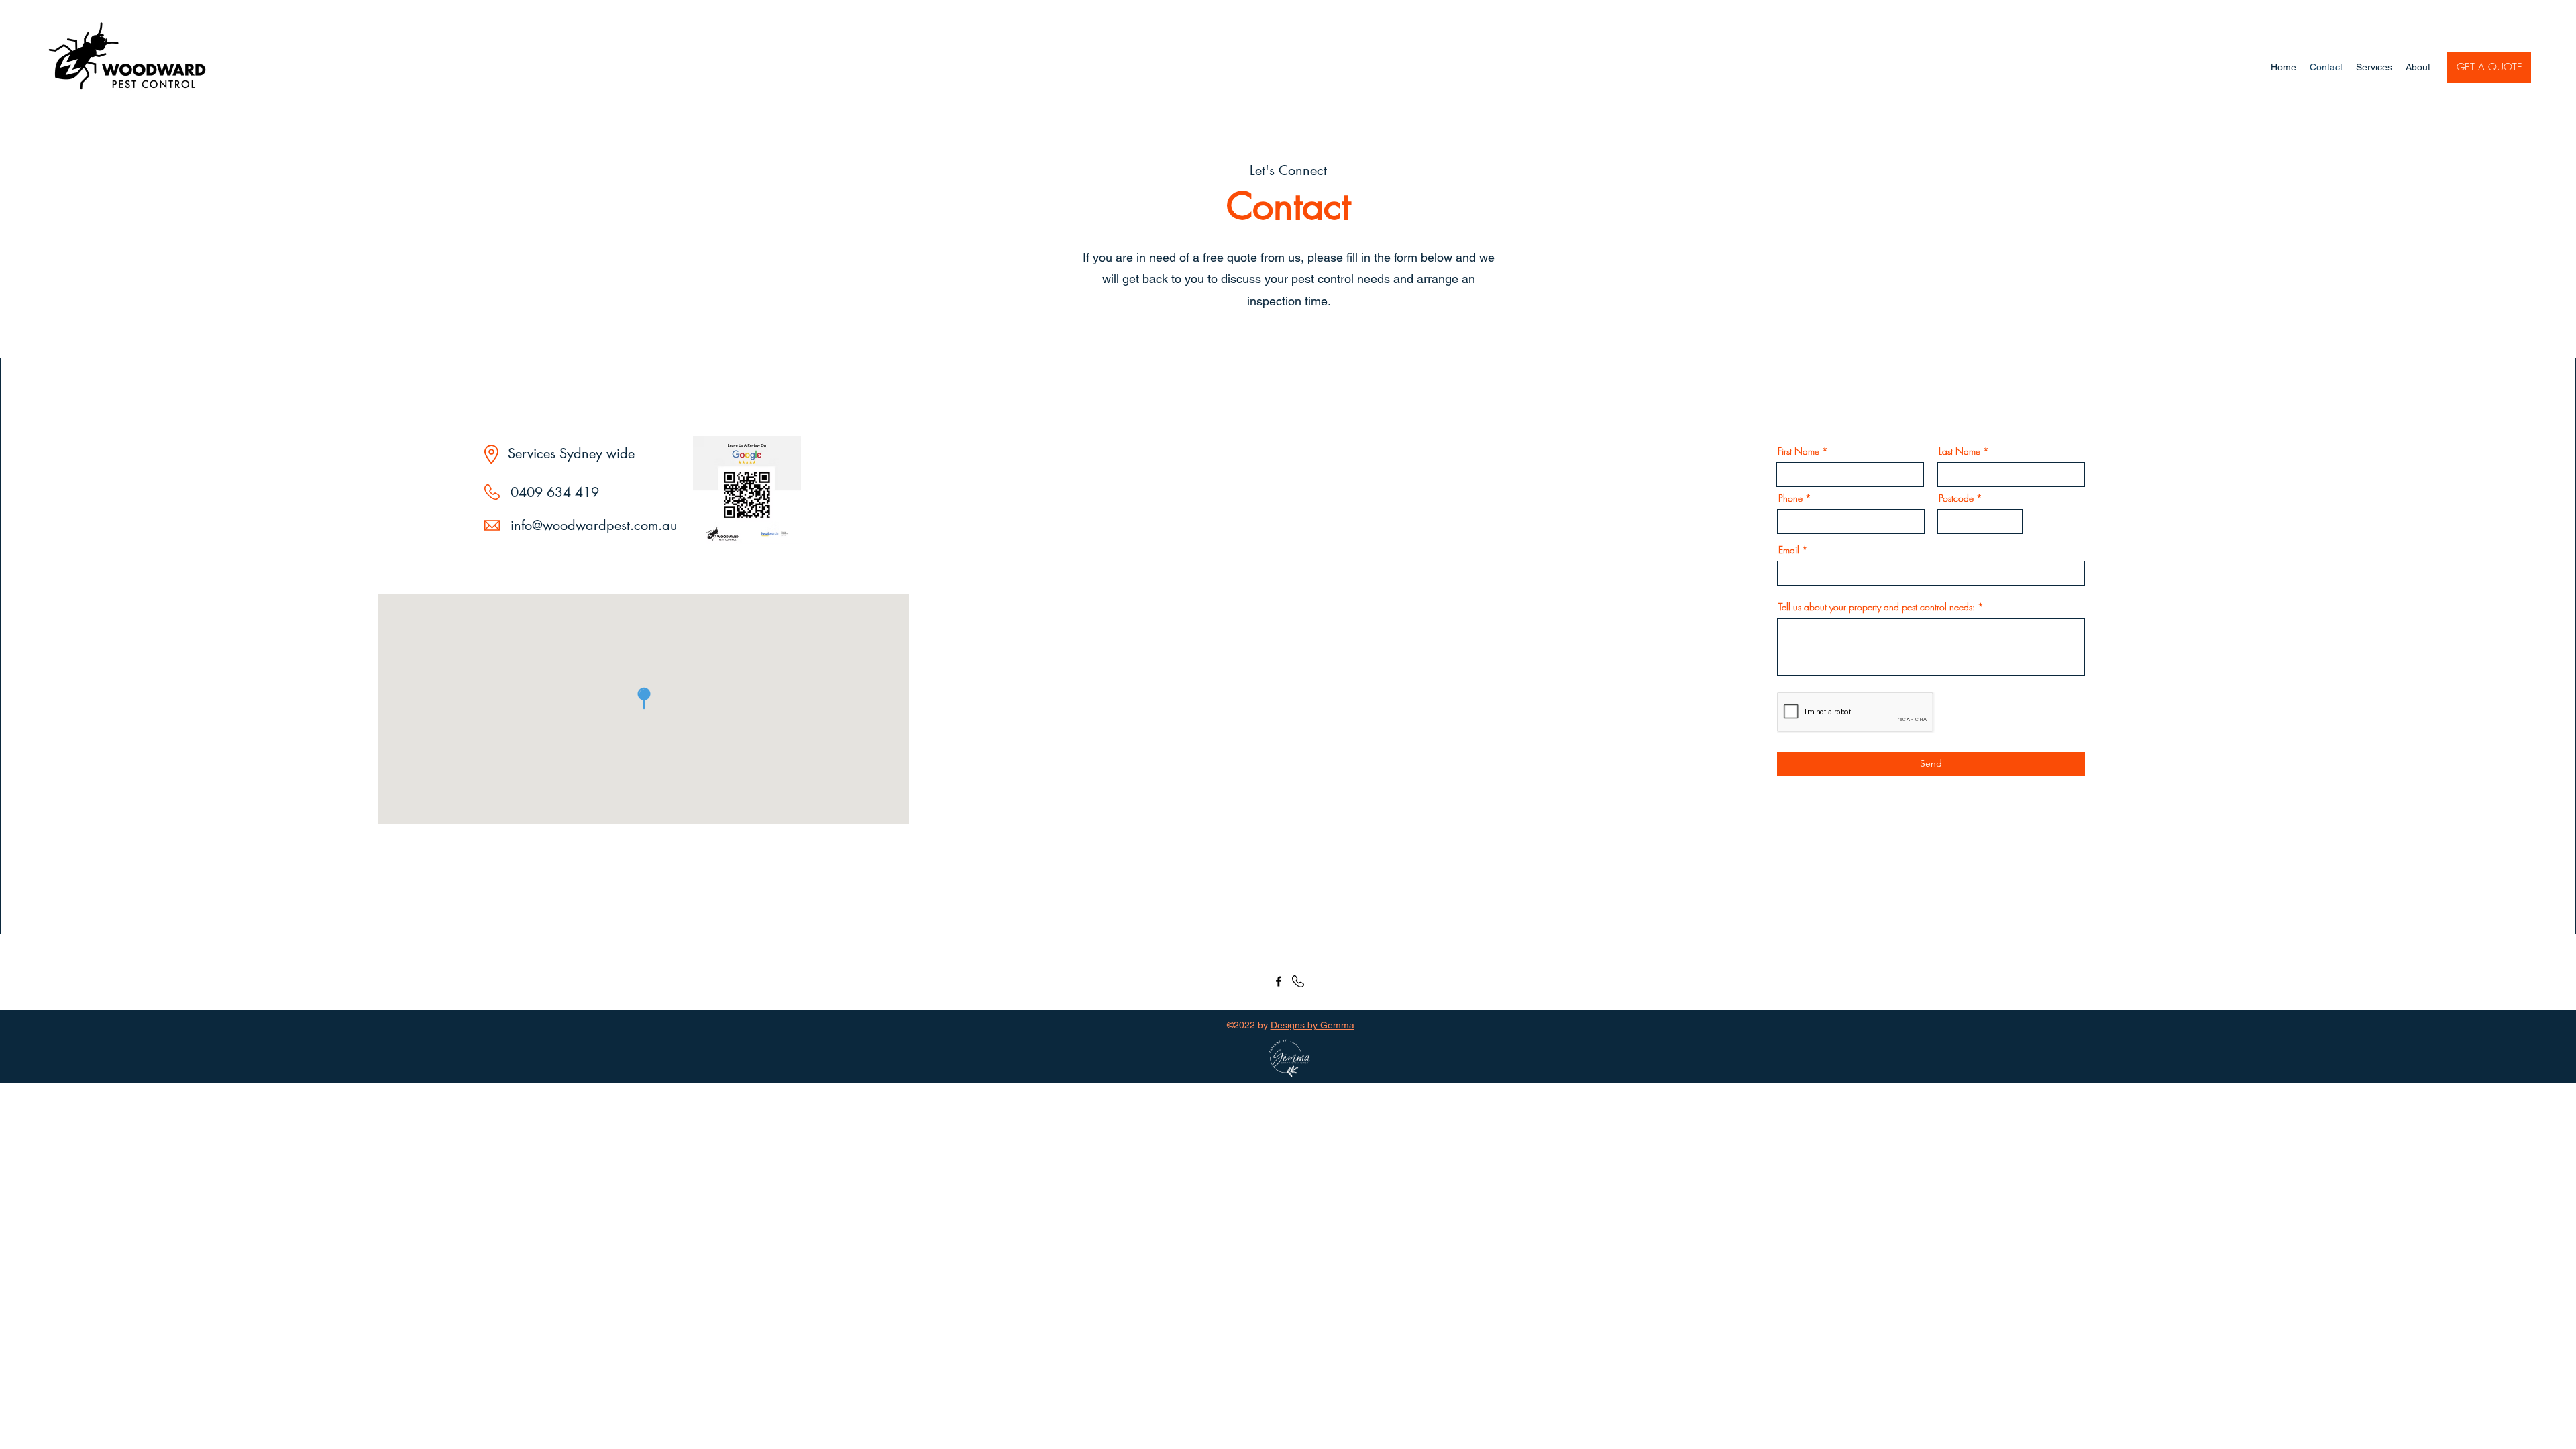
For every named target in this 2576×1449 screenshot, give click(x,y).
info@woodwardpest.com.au (594, 525)
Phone (1790, 498)
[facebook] (1279, 981)
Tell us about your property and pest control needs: (1877, 607)
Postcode (1956, 498)
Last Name (1960, 451)
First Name (1799, 451)
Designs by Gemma (1312, 1025)
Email (1789, 550)
